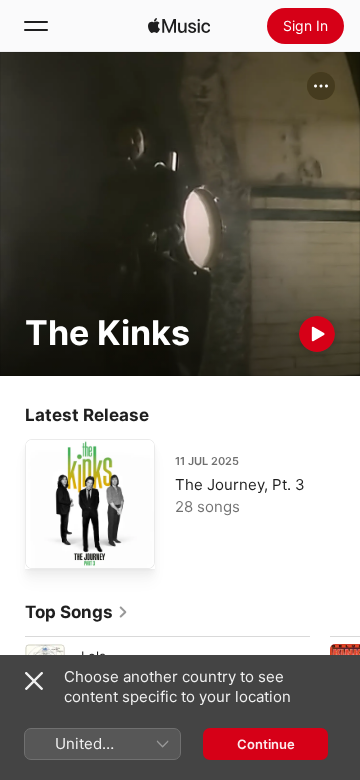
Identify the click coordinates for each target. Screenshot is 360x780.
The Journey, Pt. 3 (240, 484)
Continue (266, 744)
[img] (179, 26)
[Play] (317, 334)
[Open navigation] (36, 26)
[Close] (34, 681)
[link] (77, 612)
